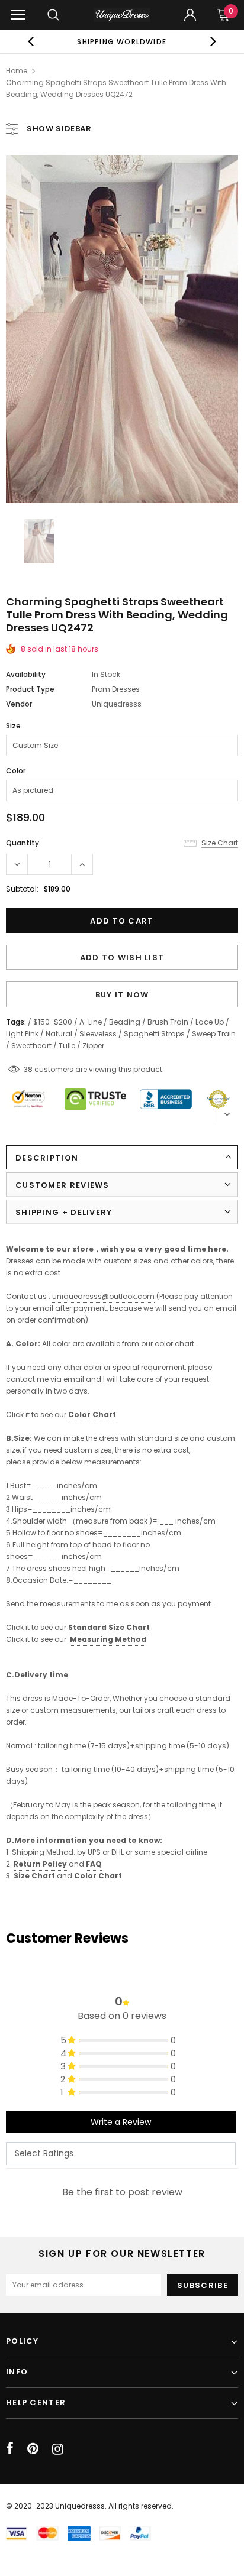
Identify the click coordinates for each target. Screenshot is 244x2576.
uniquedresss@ (103, 1296)
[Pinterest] (33, 2449)
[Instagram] (58, 2449)
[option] (122, 41)
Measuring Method (108, 1639)
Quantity (23, 843)
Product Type (30, 689)
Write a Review (121, 2122)
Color (16, 771)
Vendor (19, 704)
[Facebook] (10, 2449)
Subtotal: (22, 889)
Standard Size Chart (109, 1627)
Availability (26, 674)
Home (17, 71)
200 (30, 1069)
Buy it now (122, 995)
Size (13, 726)
